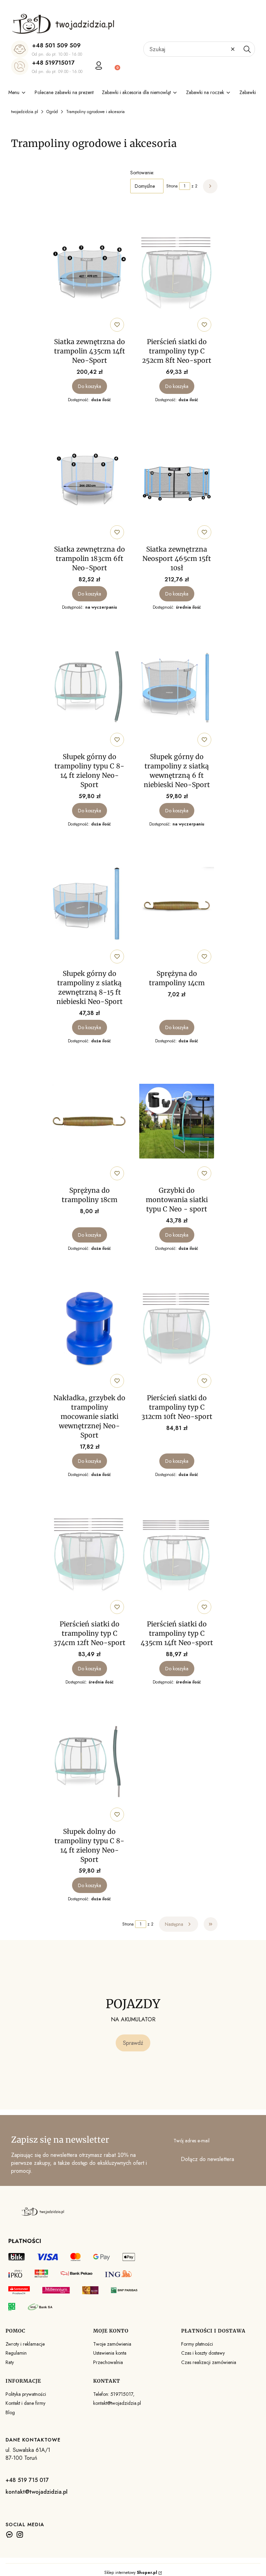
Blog (10, 2412)
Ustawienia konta (110, 2353)
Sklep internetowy (131, 2573)
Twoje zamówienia (112, 2344)
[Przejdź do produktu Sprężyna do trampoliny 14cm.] (177, 904)
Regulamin (16, 2353)
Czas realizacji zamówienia (209, 2362)
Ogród (52, 112)
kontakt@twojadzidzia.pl (37, 2492)
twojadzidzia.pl (25, 112)
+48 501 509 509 (56, 45)
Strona (172, 186)
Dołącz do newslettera (207, 2159)
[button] (247, 49)
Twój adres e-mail (192, 2141)
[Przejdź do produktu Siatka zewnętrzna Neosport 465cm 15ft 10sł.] (177, 480)
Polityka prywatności (26, 2394)
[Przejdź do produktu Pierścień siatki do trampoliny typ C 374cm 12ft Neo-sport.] (89, 1555)
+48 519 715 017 (27, 2480)
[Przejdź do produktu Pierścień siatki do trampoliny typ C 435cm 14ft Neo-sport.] (177, 1555)
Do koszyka (90, 386)
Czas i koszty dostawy (203, 2353)
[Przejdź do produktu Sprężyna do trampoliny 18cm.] (89, 1121)
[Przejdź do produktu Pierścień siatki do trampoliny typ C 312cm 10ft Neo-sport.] (177, 1329)
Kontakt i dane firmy (25, 2403)
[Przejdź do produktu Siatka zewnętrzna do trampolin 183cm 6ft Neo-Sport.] (89, 480)
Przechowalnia (108, 2362)
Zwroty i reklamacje (25, 2344)
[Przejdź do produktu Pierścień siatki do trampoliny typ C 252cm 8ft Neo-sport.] (177, 273)
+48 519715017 (53, 63)
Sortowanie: (142, 173)
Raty (10, 2362)
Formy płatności (197, 2344)
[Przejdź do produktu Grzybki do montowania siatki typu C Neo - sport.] (177, 1121)
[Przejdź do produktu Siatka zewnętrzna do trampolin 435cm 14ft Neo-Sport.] (89, 273)
